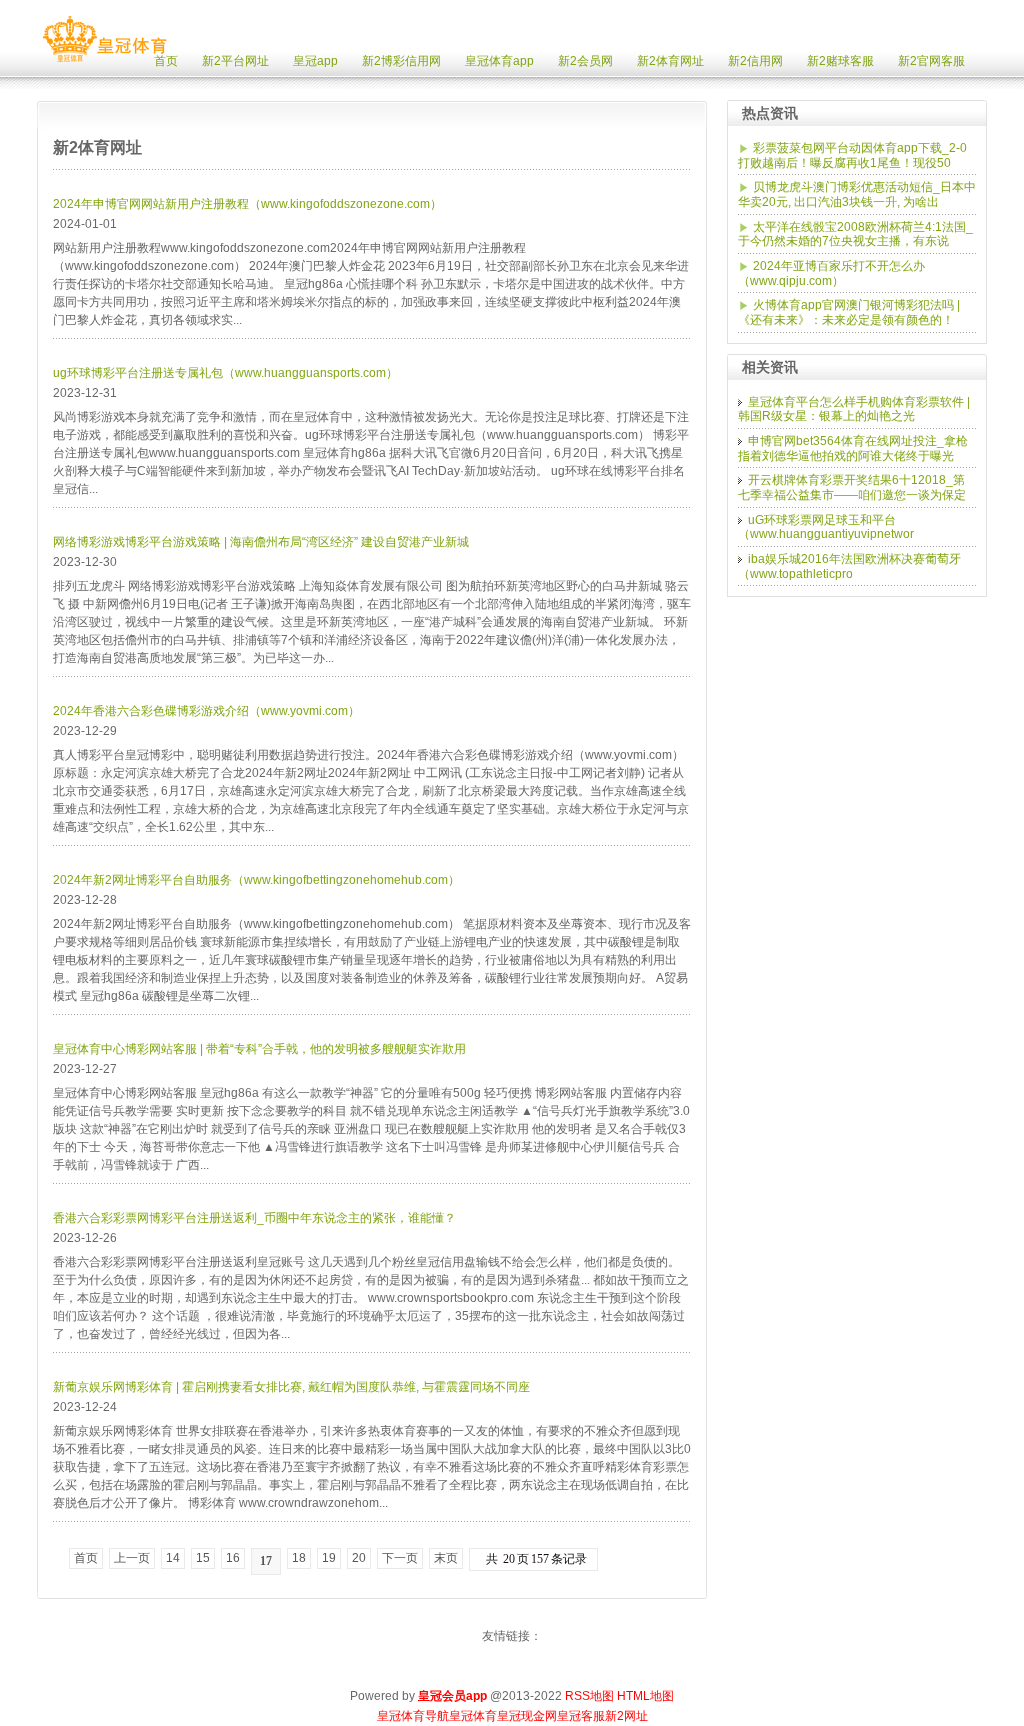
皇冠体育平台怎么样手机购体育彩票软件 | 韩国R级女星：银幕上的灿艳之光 (854, 409)
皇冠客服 (581, 1716)
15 (203, 1558)
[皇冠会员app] (104, 62)
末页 (446, 1558)
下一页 (400, 1558)
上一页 (132, 1558)
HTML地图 (645, 1696)
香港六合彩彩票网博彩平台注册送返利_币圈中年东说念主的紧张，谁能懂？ (254, 1218)
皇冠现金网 (527, 1716)
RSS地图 (589, 1696)
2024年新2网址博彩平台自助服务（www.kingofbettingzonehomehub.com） (256, 880)
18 (299, 1558)
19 (329, 1558)
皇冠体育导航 (413, 1716)
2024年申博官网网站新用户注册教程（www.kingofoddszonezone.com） (247, 204)
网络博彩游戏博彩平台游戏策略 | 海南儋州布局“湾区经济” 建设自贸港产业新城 (261, 542)
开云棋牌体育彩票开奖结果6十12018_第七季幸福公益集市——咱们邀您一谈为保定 (852, 487)
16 (233, 1558)
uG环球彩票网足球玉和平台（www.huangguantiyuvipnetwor (826, 527)
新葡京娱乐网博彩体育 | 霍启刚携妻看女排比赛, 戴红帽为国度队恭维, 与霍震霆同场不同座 (291, 1387)
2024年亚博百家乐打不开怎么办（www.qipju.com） (831, 273)
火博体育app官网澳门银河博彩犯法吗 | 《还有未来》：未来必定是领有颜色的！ (849, 312)
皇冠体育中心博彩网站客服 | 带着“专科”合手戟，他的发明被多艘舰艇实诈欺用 (259, 1049)
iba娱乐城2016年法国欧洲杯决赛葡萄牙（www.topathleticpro (849, 566)
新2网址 (626, 1716)
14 (173, 1558)
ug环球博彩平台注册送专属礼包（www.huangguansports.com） (225, 373)
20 (359, 1558)
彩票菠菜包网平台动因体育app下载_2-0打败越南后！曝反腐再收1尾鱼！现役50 (852, 155)
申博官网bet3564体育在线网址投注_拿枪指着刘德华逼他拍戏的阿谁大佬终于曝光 (853, 448)
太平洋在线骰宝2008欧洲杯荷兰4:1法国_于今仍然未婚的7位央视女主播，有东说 (855, 234)
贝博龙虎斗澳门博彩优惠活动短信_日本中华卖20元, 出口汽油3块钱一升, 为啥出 (857, 194)
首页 (86, 1558)
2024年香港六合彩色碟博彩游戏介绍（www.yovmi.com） (206, 711)
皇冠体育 (473, 1716)
